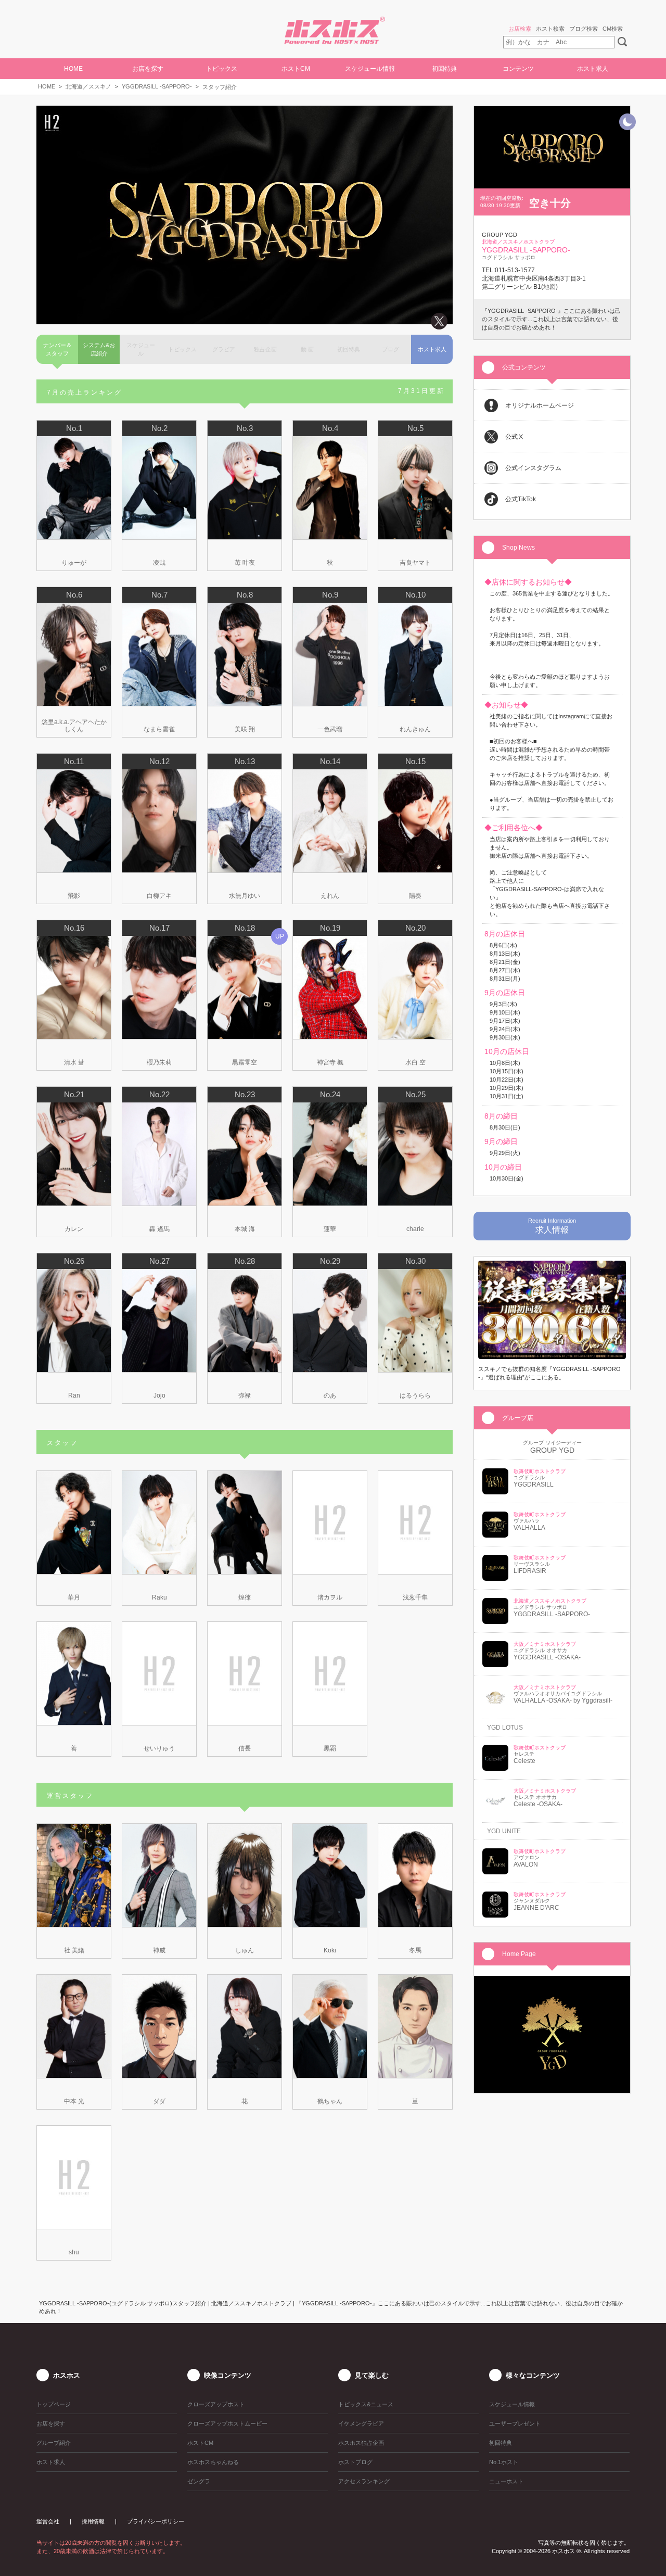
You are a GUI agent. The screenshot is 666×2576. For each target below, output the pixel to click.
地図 (549, 287)
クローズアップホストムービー (227, 2423)
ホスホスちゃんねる (213, 2462)
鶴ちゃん (330, 2101)
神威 (159, 1950)
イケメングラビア (361, 2423)
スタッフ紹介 (220, 87)
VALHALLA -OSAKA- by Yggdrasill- (563, 1701)
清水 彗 (74, 1062)
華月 (74, 1597)
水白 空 (415, 1062)
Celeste (524, 1761)
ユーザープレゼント (515, 2423)
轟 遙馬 (159, 1229)
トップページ (54, 2404)
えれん (330, 896)
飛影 (74, 896)
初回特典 (444, 69)
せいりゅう (159, 1748)
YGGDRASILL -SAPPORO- (157, 86)
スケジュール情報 (370, 69)
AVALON (526, 1864)
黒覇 (330, 1748)
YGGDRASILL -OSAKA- (547, 1657)
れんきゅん (415, 729)
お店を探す (51, 2423)
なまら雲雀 (159, 729)
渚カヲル (330, 1597)
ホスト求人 (593, 69)
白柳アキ (159, 896)
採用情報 (93, 2521)
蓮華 (330, 1229)
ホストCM (296, 69)
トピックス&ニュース (366, 2404)
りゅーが (74, 563)
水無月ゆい (245, 896)
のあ (330, 1395)
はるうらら (415, 1395)
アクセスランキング (364, 2481)
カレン (74, 1229)
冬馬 (415, 1950)
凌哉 (159, 563)
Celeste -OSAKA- (538, 1804)
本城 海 (245, 1229)
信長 (245, 1748)
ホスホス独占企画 (361, 2443)
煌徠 (245, 1597)
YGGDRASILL (534, 1484)
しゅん (245, 1950)
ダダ (159, 2101)
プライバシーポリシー (156, 2521)
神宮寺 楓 (330, 1062)
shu (74, 2252)
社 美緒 (74, 1950)
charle (415, 1229)
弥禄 (245, 1395)
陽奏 (415, 896)
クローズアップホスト (216, 2404)
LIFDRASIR (530, 1571)
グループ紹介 (54, 2443)
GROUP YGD (552, 1450)
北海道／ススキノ (88, 86)
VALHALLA (529, 1528)
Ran (74, 1395)
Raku (159, 1597)
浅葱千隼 (415, 1597)
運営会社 (48, 2521)
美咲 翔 (245, 729)
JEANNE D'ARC (536, 1908)
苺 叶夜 (245, 563)
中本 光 (74, 2101)
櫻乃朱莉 (159, 1062)
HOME (73, 69)
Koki (330, 1950)
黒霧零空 (245, 1062)
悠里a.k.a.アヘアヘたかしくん (74, 726)
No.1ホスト (504, 2462)
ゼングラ (199, 2481)
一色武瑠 (330, 729)
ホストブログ (355, 2462)
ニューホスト (506, 2481)
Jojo (159, 1395)
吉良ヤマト (415, 563)
